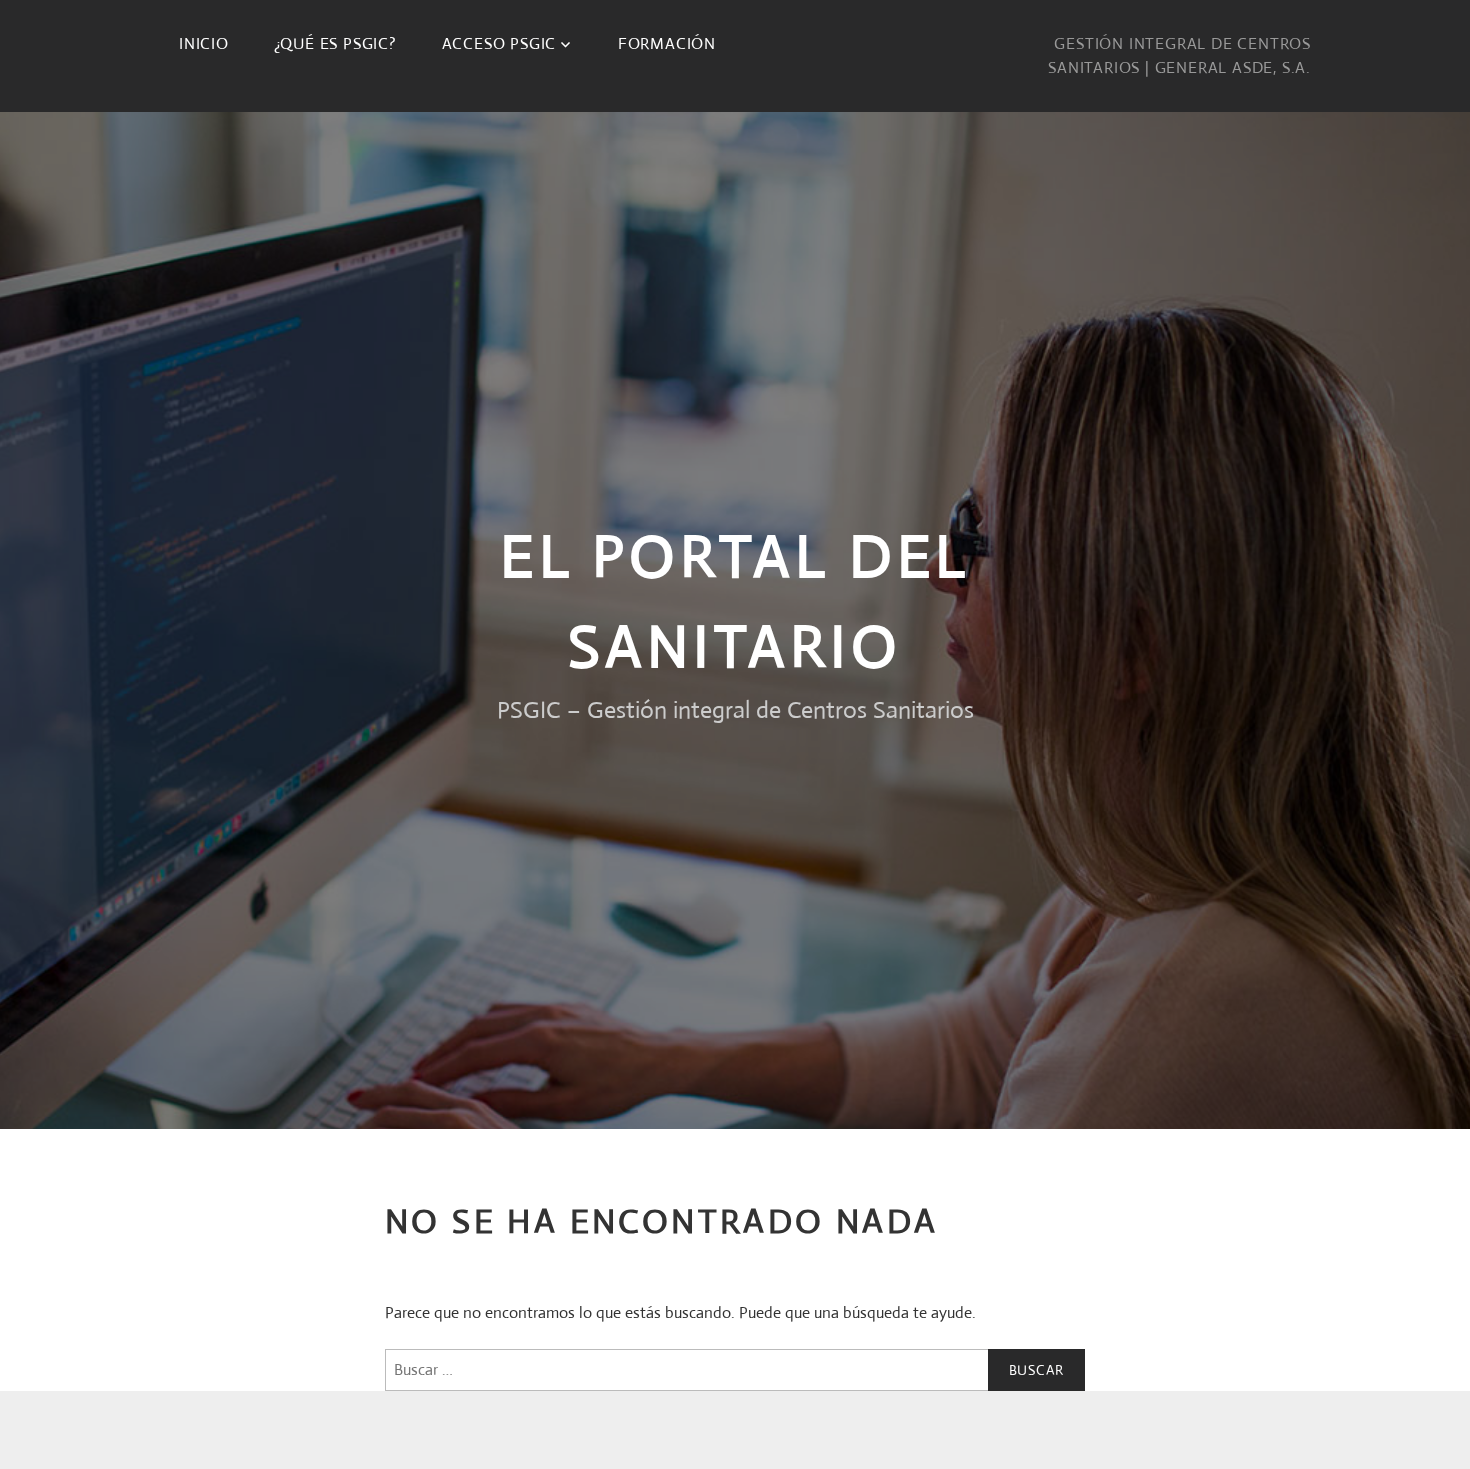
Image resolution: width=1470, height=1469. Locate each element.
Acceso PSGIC (499, 43)
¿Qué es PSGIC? (335, 43)
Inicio (204, 43)
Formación (667, 43)
